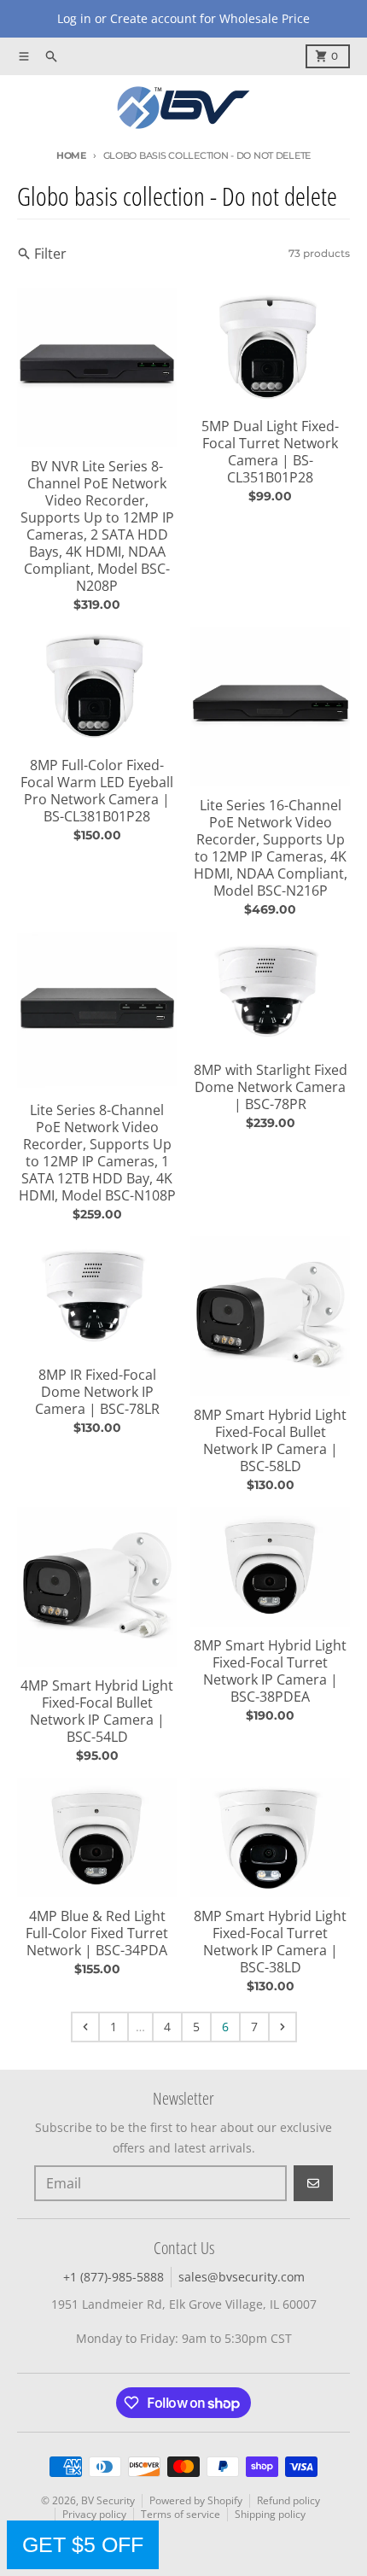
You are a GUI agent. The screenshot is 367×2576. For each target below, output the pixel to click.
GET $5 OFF (83, 2544)
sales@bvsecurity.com (242, 2277)
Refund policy (288, 2500)
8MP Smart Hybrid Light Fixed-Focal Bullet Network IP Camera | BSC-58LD (270, 1440)
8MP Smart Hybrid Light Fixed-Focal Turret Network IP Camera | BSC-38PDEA (270, 1671)
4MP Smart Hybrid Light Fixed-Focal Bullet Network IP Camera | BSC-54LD (97, 1711)
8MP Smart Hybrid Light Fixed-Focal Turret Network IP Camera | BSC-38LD (270, 1942)
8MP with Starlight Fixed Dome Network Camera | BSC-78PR (271, 1087)
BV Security (108, 2500)
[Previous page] (85, 2027)
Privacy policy (94, 2514)
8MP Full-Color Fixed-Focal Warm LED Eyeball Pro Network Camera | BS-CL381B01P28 (97, 791)
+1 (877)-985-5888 (114, 2277)
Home (71, 155)
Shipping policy (270, 2514)
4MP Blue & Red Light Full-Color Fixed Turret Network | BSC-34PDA (97, 1933)
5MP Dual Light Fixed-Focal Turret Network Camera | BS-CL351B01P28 (270, 452)
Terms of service (181, 2514)
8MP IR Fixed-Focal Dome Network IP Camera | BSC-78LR (97, 1392)
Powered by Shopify (196, 2500)
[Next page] (283, 2027)
